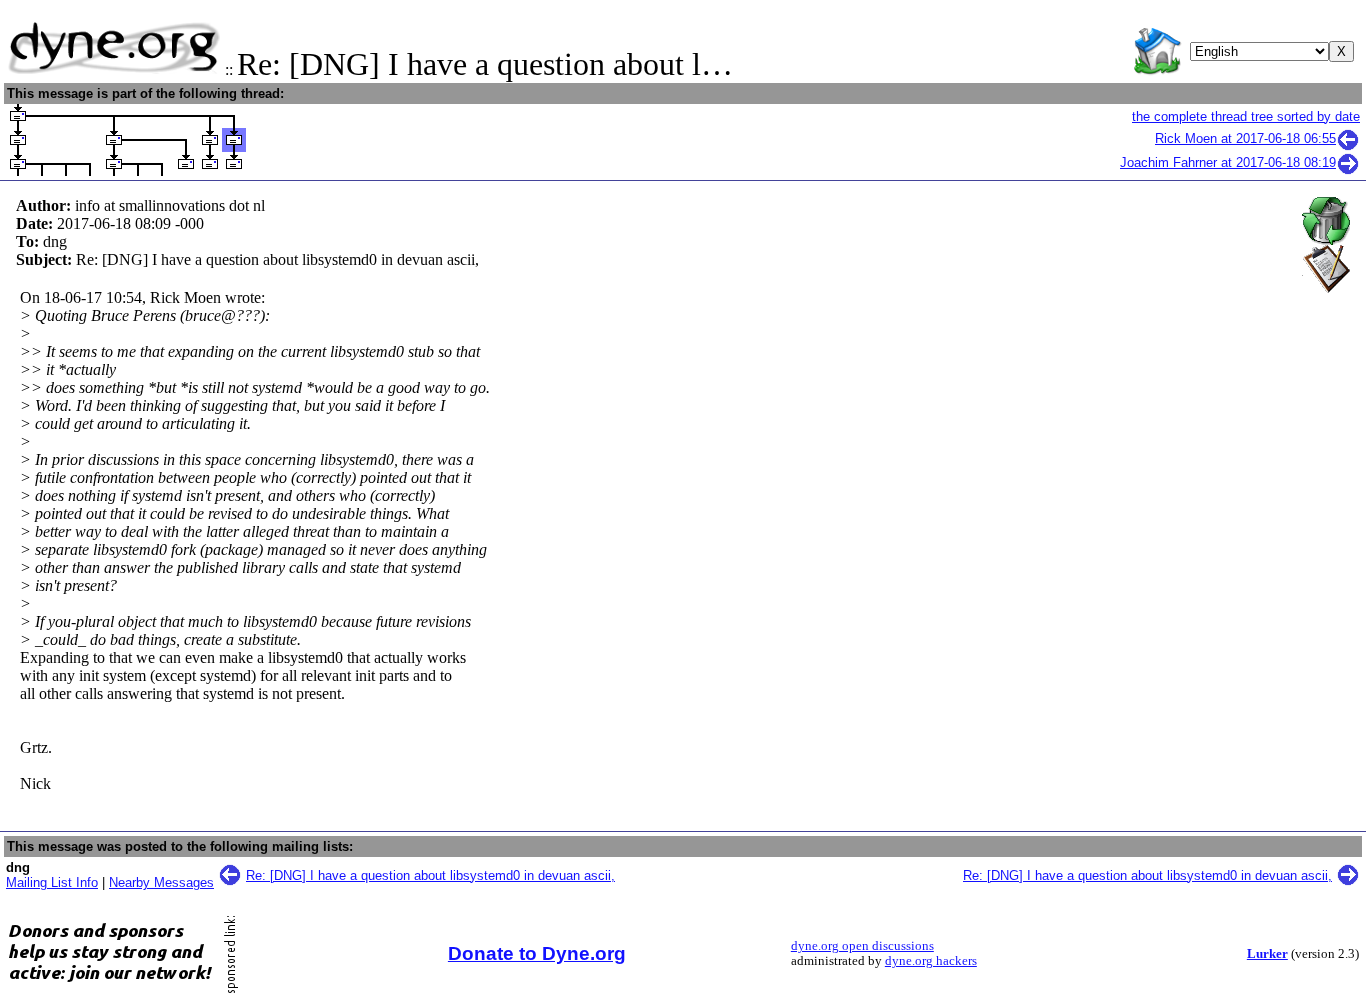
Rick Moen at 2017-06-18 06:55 (1245, 138)
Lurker (1267, 954)
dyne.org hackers (931, 961)
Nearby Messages (161, 882)
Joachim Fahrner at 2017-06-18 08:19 (1228, 162)
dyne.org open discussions (862, 946)
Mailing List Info (52, 882)
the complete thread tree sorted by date (1246, 116)
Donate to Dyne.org (537, 953)
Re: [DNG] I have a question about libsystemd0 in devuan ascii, (430, 875)
